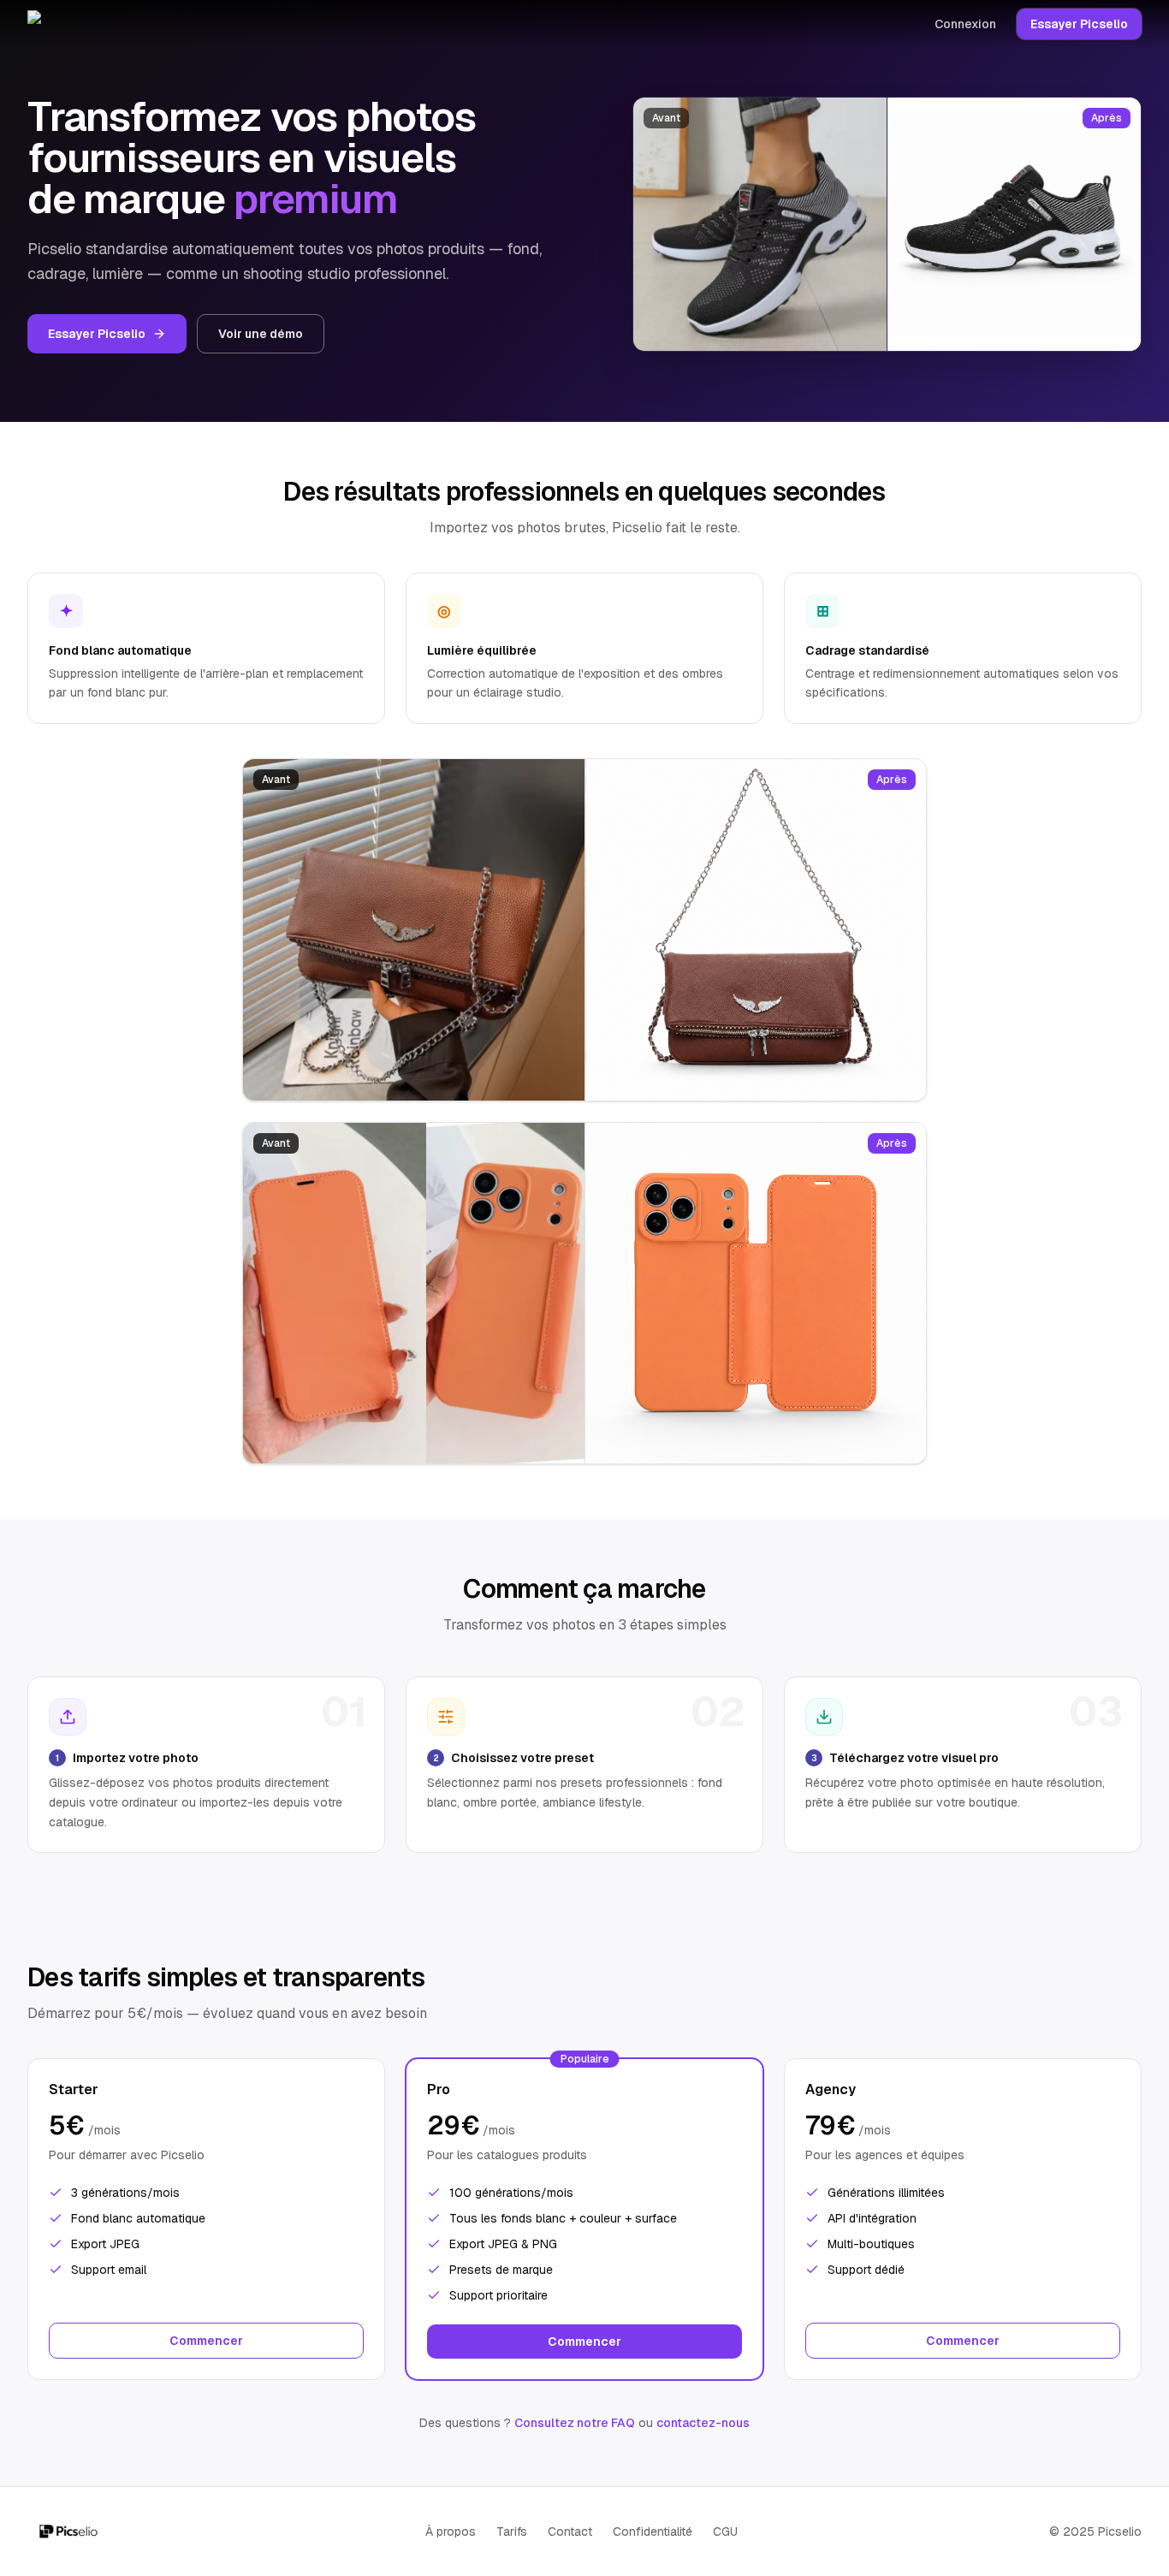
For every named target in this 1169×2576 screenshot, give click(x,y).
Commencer (206, 2341)
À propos (451, 2531)
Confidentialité (653, 2531)
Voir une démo (261, 334)
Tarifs (512, 2531)
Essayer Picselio (1079, 24)
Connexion (965, 24)
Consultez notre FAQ (575, 2423)
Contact (570, 2531)
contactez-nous (703, 2423)
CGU (725, 2531)
